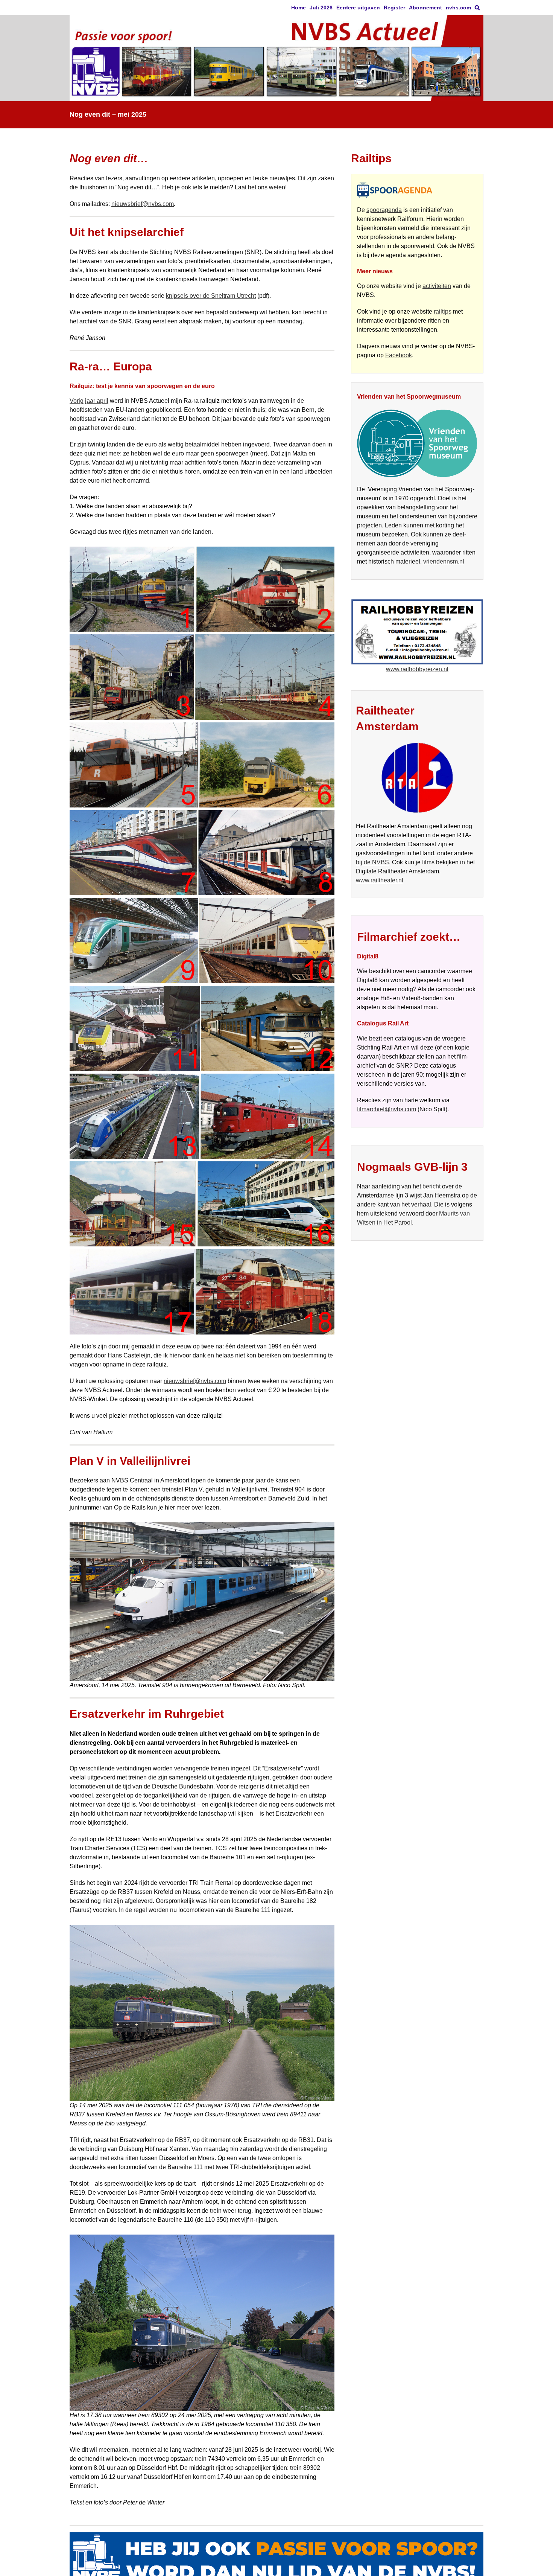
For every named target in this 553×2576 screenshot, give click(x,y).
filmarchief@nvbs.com (387, 1109)
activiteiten (437, 286)
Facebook (399, 355)
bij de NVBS (372, 862)
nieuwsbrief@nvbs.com (143, 204)
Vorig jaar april (89, 401)
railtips (443, 312)
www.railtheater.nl (380, 880)
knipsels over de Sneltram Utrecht (211, 296)
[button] (477, 8)
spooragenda (384, 210)
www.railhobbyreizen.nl (417, 669)
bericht (431, 1186)
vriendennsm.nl (444, 561)
